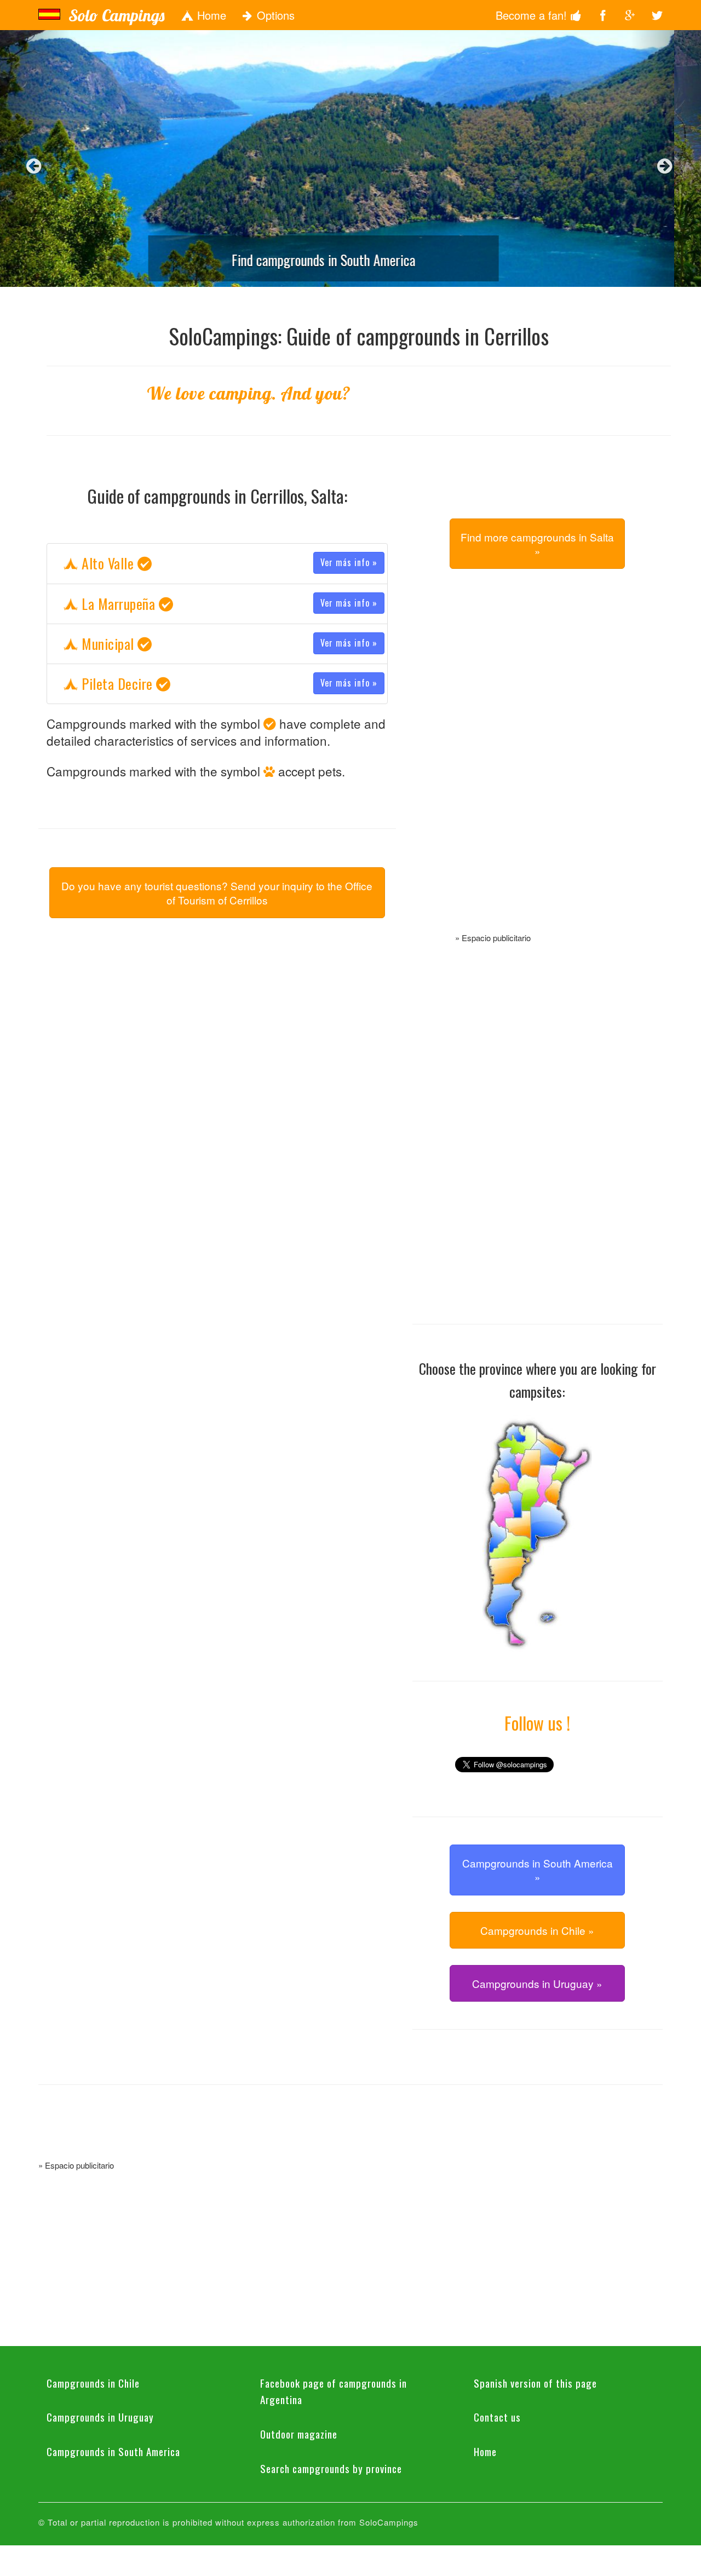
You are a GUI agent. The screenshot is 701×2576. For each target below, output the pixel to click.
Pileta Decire (228, 684)
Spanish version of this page (535, 2383)
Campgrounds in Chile (93, 2383)
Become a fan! (533, 15)
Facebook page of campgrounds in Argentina (334, 2391)
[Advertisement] (537, 763)
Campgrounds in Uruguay (100, 2417)
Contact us (497, 2417)
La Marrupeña (228, 604)
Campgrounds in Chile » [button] (537, 1930)
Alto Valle (228, 563)
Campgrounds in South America (113, 2451)
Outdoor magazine (299, 2434)
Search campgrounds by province (331, 2468)
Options (274, 15)
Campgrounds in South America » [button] (538, 1870)
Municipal (228, 644)
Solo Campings (116, 15)
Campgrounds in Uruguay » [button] (537, 1983)
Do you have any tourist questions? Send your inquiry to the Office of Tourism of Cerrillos (217, 892)
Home (210, 15)
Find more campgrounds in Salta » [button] (537, 544)
